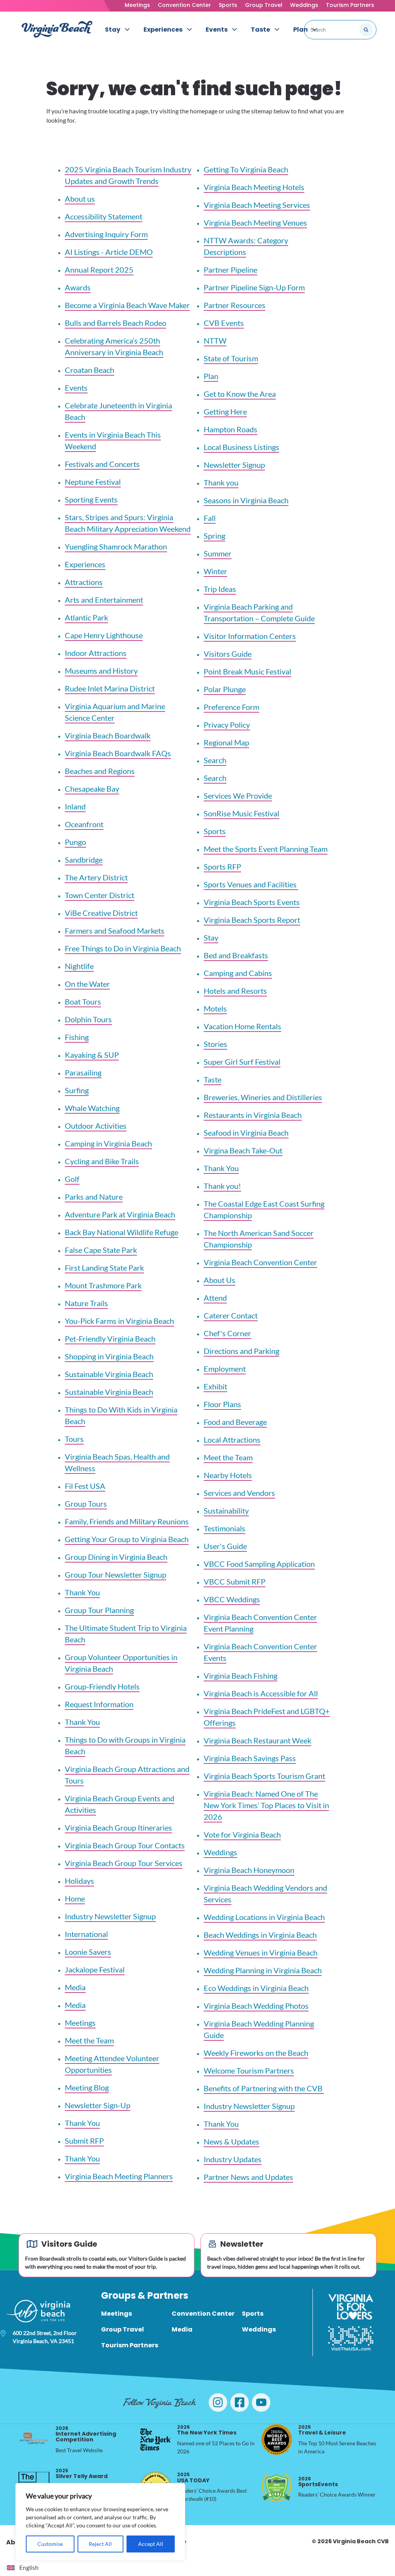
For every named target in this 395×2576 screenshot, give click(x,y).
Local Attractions (232, 1440)
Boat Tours (83, 1001)
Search (215, 760)
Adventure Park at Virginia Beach (120, 1214)
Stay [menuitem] (113, 30)
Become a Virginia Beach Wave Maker (127, 305)
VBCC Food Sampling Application (259, 1564)
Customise (50, 2544)
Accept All (151, 2544)
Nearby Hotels (228, 1475)
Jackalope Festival (95, 1969)
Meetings (137, 5)
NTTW (215, 341)
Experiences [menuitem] (163, 30)
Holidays (79, 1881)
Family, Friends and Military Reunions (127, 1521)
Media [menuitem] (182, 2329)
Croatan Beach (89, 370)
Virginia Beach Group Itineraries (118, 1827)
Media (75, 1987)
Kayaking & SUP (92, 1055)
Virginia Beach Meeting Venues (255, 223)
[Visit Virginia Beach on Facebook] (240, 2402)
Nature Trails (86, 1303)
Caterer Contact (231, 1315)
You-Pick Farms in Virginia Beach (119, 1321)
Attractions (84, 582)
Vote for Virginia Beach (242, 1834)
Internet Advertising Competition (86, 2434)
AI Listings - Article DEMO (109, 252)
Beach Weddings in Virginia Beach (260, 1935)
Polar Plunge (225, 689)
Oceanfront (84, 824)
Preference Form (231, 707)
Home (75, 1898)
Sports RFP (222, 867)
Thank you (221, 482)
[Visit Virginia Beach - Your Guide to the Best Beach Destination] (57, 29)
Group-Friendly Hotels (102, 1686)
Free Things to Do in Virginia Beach (123, 948)
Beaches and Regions (100, 771)
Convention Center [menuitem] (203, 2314)
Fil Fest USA (85, 1486)
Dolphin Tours (88, 1019)
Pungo (75, 842)
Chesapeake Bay (92, 789)
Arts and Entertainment (104, 600)
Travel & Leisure (322, 2430)
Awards (78, 287)
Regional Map (226, 742)
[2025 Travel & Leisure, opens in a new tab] (277, 2439)
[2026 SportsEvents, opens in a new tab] (277, 2487)
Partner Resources (235, 305)
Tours (74, 1439)
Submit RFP (84, 2141)
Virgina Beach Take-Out (243, 1150)
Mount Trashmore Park (103, 1285)
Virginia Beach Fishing (241, 1676)
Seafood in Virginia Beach (246, 1133)
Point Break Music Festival (247, 671)
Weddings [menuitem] (259, 2329)
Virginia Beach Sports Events (252, 902)
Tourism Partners (350, 5)
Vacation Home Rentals (242, 1026)
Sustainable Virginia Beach (109, 1374)
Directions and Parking (241, 1351)
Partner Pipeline (230, 270)
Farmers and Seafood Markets (115, 931)
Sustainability (226, 1511)
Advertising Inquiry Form (106, 234)
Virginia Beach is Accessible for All (261, 1693)
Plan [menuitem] (300, 30)
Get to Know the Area (240, 394)
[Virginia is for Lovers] (351, 2307)
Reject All (100, 2544)
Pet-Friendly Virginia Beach (110, 1339)
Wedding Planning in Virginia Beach (263, 1970)
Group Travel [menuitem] (122, 2329)
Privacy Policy (227, 725)
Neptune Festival (93, 482)
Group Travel (264, 5)
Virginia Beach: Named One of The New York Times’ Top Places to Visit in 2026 (266, 1805)
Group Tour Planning (99, 1610)
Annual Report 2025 (99, 270)
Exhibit (215, 1386)
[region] (100, 2522)
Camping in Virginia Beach (108, 1143)
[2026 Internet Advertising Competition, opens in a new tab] (34, 2439)
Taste (213, 1079)
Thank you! (222, 1186)
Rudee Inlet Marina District (110, 688)
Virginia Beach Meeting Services (257, 205)
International (86, 1934)
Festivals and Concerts (102, 464)
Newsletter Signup (234, 465)
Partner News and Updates (248, 2177)
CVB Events (224, 323)
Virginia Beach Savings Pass (250, 1758)
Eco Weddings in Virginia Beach (256, 1988)
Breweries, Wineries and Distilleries (263, 1097)
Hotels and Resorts (235, 991)
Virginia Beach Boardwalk (108, 735)
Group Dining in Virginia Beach (116, 1557)
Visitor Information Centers (250, 636)
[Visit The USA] (351, 2338)
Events (76, 388)
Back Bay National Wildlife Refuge (122, 1232)
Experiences (85, 564)
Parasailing (83, 1072)
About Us (219, 1280)
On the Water (87, 984)
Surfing (77, 1090)
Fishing (77, 1037)
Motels (215, 1008)
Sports (228, 5)
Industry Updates (233, 2159)
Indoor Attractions (96, 653)
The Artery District (96, 877)
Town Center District (100, 895)
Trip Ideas (220, 589)
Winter (215, 571)
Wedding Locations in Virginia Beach (264, 1917)
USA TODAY (193, 2477)
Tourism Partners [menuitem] (130, 2345)
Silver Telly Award (82, 2474)
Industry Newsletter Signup (110, 1916)
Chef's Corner (227, 1333)
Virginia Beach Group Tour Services (124, 1863)
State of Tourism (231, 358)
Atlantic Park (86, 617)
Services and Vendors (239, 1493)
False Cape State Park (101, 1250)
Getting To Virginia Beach (246, 169)
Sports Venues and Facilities (251, 884)
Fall (210, 518)
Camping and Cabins (238, 973)
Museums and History (101, 671)
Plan (211, 376)
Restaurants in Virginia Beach (253, 1115)
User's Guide (225, 1546)
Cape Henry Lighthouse (104, 635)
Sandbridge (84, 860)
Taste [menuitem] (260, 30)
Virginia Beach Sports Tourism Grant (264, 1776)
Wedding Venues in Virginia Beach (261, 1952)
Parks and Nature (94, 1197)
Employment (225, 1369)
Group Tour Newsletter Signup (116, 1575)
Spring (214, 536)
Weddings (304, 5)
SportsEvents (318, 2482)
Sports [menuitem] (253, 2314)
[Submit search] (366, 30)
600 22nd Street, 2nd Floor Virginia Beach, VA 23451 (45, 2337)
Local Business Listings (241, 447)
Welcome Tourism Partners (249, 2070)
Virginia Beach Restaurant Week (257, 1740)
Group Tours (86, 1504)
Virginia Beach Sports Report (252, 920)
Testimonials (225, 1528)
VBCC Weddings (232, 1599)
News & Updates (231, 2141)
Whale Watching (92, 1108)
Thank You (82, 1592)
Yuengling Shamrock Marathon (116, 546)
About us (80, 199)
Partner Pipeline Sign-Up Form (254, 287)
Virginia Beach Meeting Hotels (254, 187)
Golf (72, 1179)
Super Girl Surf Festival (242, 1062)
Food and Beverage (235, 1422)
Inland (75, 806)
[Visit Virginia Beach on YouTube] (261, 2402)
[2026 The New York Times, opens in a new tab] (155, 2439)
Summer (218, 553)
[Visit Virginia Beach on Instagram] (218, 2402)
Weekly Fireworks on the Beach (256, 2053)
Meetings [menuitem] (116, 2314)
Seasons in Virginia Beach (246, 500)
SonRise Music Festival (241, 813)
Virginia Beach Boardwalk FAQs (118, 753)
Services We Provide (238, 796)
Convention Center (184, 5)
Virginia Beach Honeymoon (249, 1870)
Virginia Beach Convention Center (260, 1262)
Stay (211, 937)
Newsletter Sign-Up (98, 2105)
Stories (215, 1044)
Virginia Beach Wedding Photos (256, 2006)
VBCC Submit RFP (235, 1581)
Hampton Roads (230, 429)
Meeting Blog (87, 2087)
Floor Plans (222, 1404)
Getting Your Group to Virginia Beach (127, 1539)
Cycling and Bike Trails (102, 1161)
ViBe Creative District (101, 913)
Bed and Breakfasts (236, 955)
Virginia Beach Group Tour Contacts (125, 1845)
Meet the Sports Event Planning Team (266, 849)
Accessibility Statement (104, 216)
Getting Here (225, 411)
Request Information (99, 1704)
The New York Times (207, 2430)
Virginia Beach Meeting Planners (119, 2176)
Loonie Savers (88, 1952)
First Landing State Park (104, 1268)
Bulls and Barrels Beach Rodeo (116, 323)
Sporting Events (91, 499)
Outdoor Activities (96, 1126)
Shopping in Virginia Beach (109, 1356)
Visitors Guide (228, 654)
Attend (215, 1298)
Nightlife (79, 966)
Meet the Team (89, 2040)
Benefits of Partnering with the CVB (264, 2088)
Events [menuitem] (217, 30)
